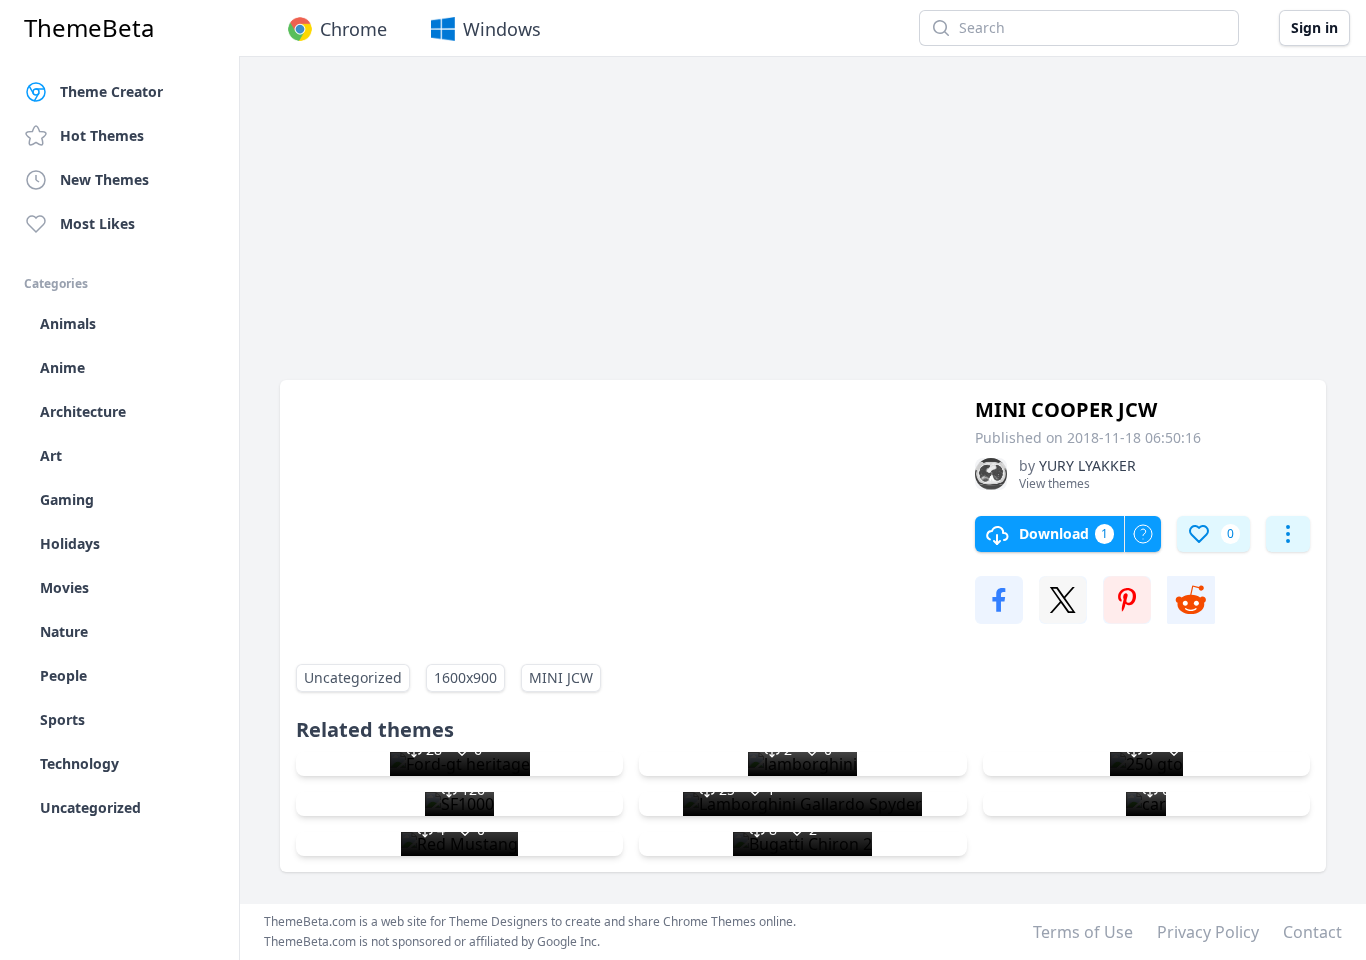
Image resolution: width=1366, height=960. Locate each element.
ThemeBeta (89, 28)
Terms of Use (1083, 932)
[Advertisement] (803, 228)
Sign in (1314, 27)
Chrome (353, 29)
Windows (502, 29)
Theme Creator (111, 91)
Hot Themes (102, 135)
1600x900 (465, 677)
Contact (1312, 932)
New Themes (104, 179)
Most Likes (97, 223)
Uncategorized (353, 677)
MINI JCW (561, 677)
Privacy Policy (1208, 932)
